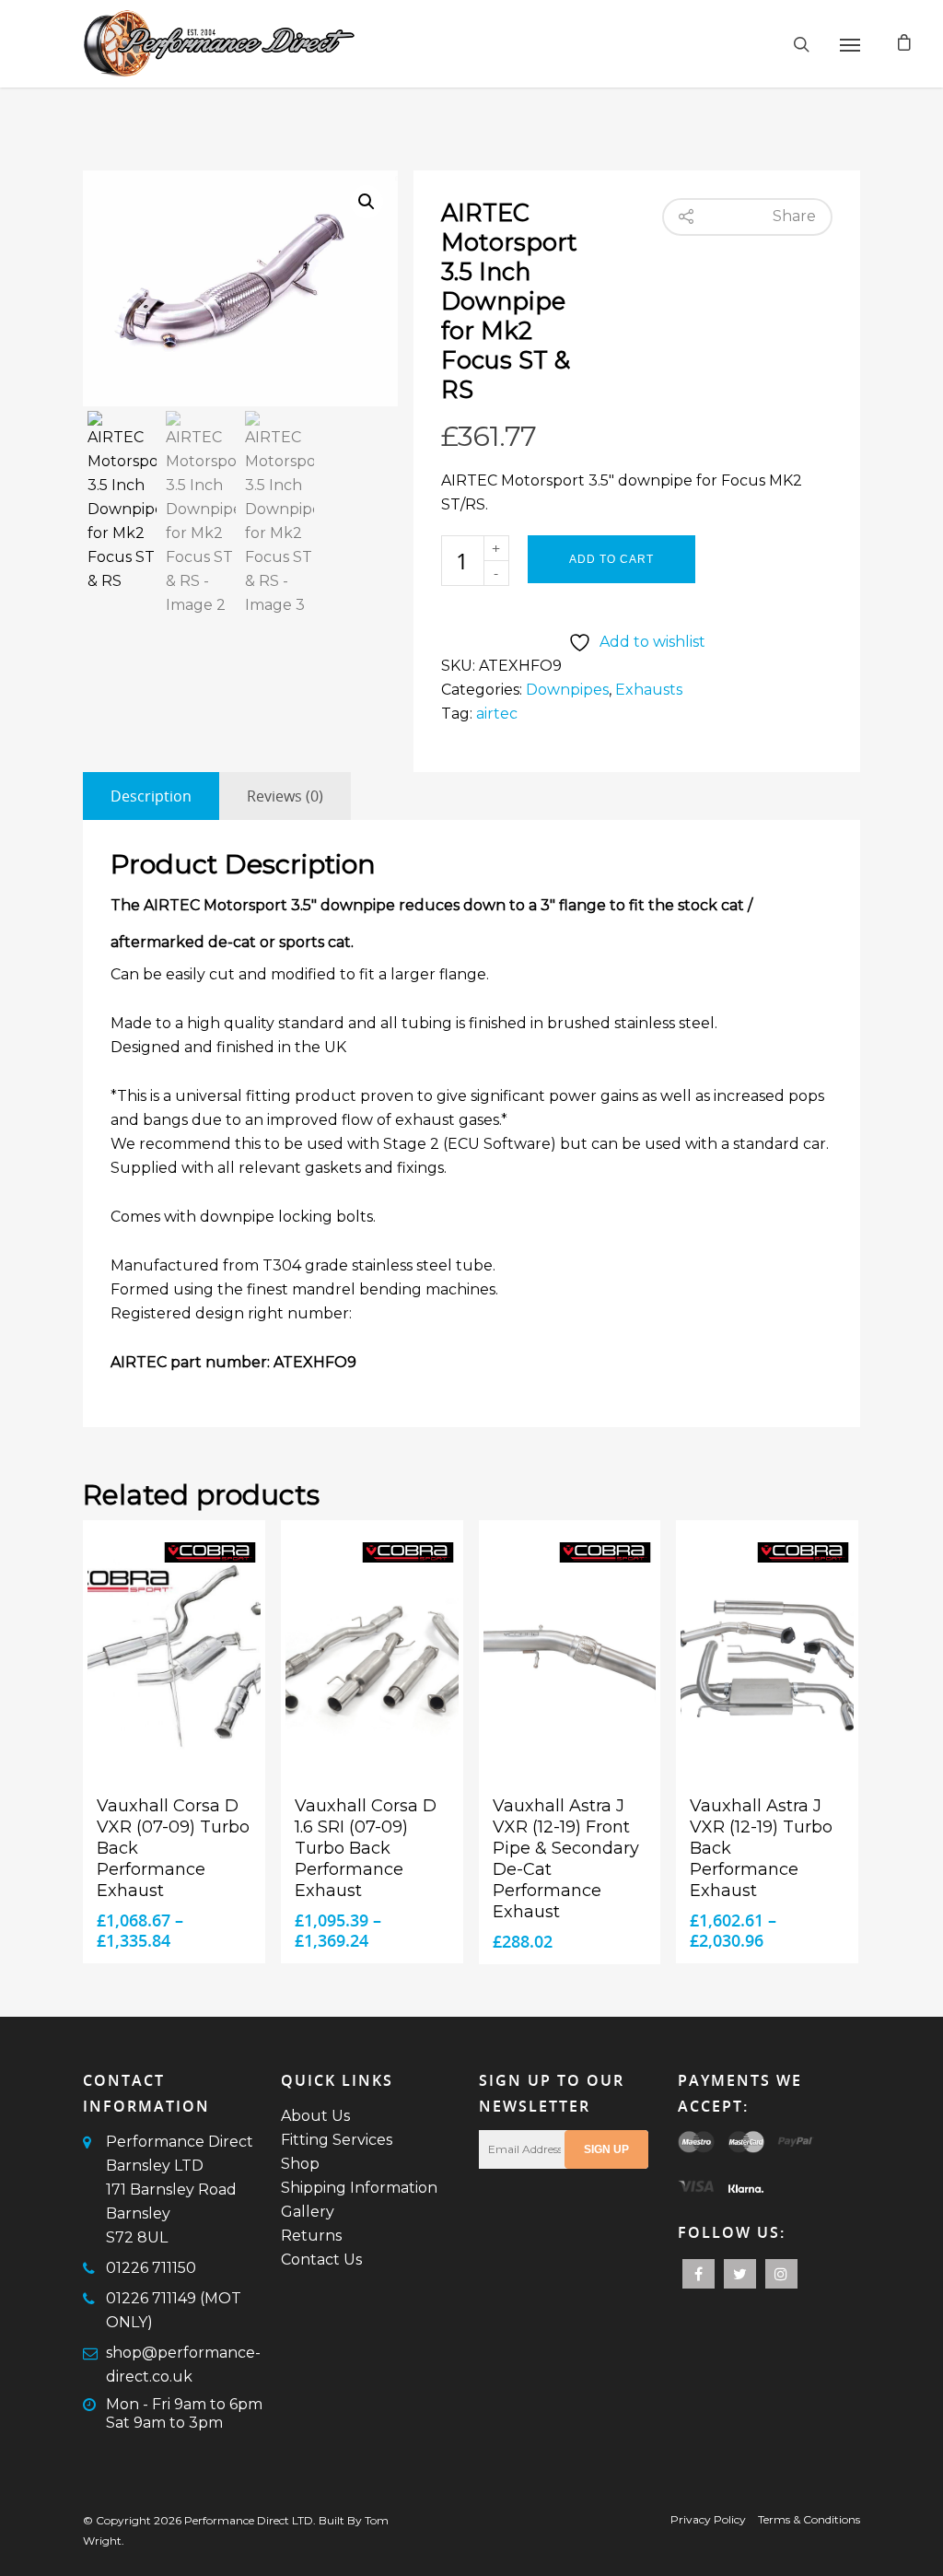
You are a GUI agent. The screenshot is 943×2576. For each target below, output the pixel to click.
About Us (315, 2116)
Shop (300, 2164)
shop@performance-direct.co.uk (183, 2365)
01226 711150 (151, 2268)
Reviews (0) (285, 796)
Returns (311, 2236)
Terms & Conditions (809, 2519)
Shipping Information (359, 2188)
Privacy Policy (708, 2519)
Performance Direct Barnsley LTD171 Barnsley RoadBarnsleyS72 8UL (180, 2190)
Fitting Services (337, 2140)
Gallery (308, 2212)
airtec (497, 714)
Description (151, 796)
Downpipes (567, 690)
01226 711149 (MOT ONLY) (174, 2310)
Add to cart (611, 559)
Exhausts (649, 690)
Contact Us (321, 2260)
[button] (367, 202)
